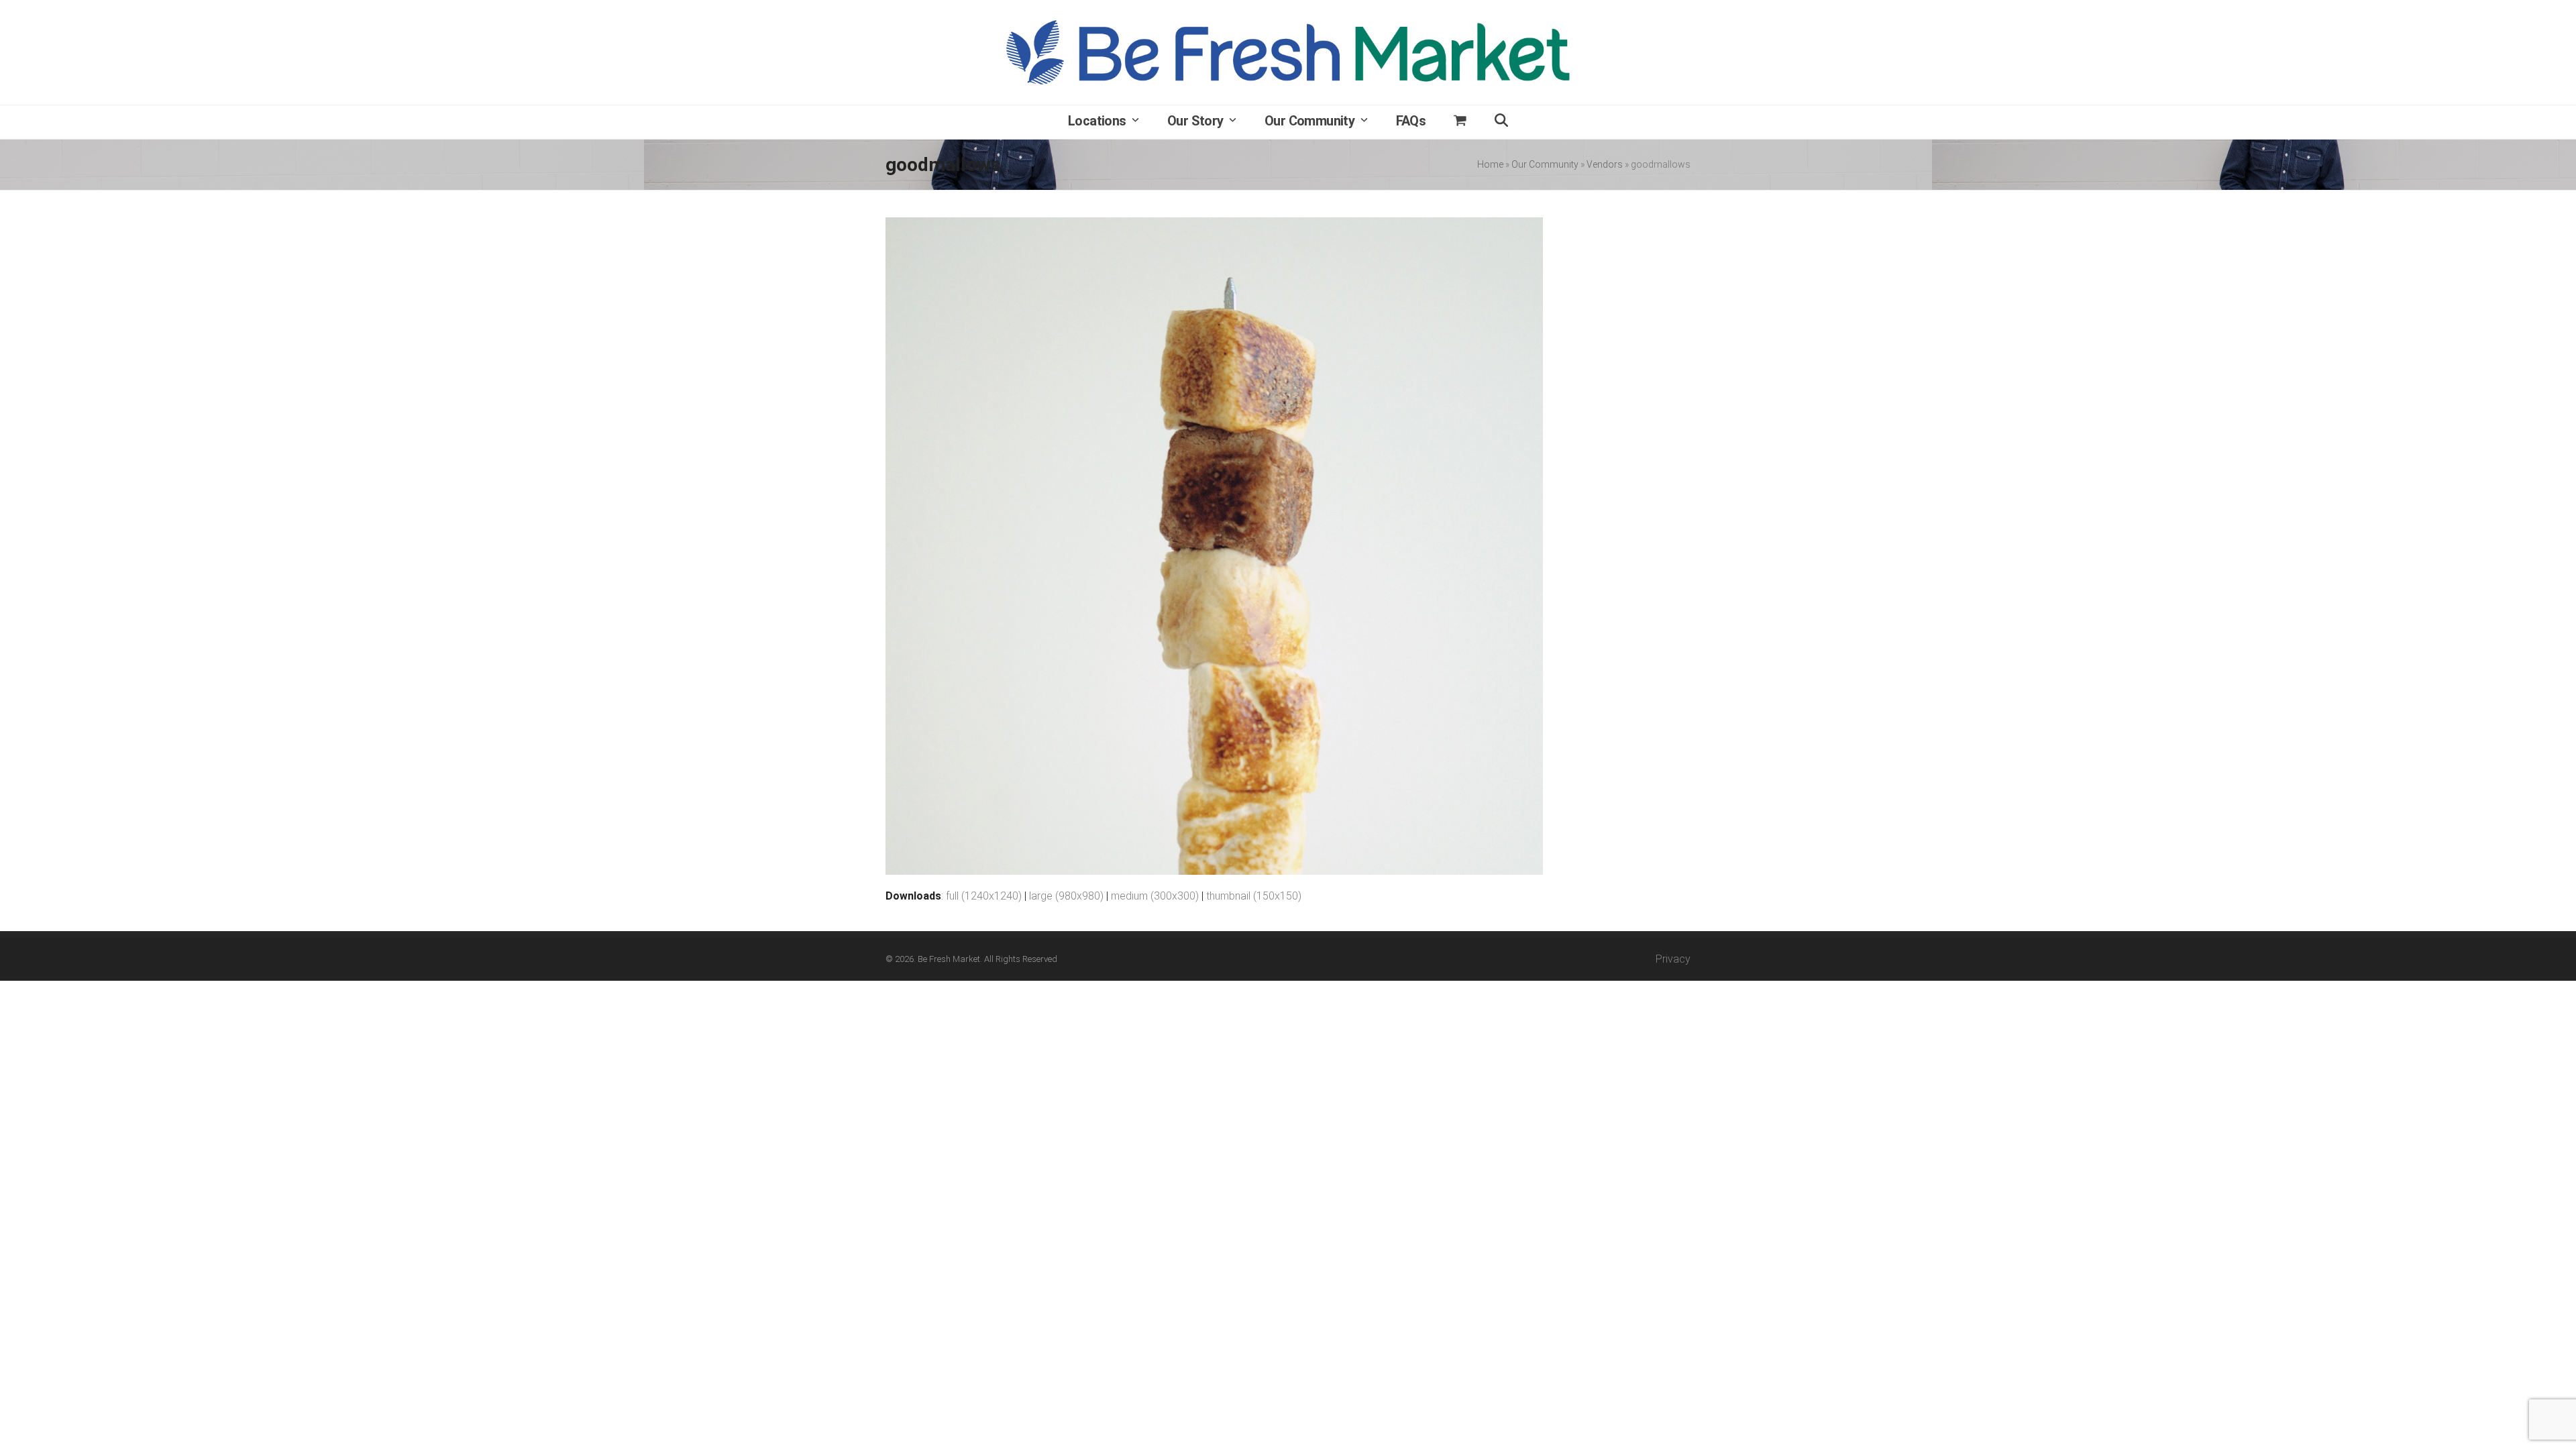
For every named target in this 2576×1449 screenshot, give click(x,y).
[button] (1460, 122)
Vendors (1605, 164)
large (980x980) (1066, 896)
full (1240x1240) (984, 896)
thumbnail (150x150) (1254, 896)
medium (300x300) (1155, 896)
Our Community (1545, 164)
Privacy (1673, 959)
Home (1490, 164)
